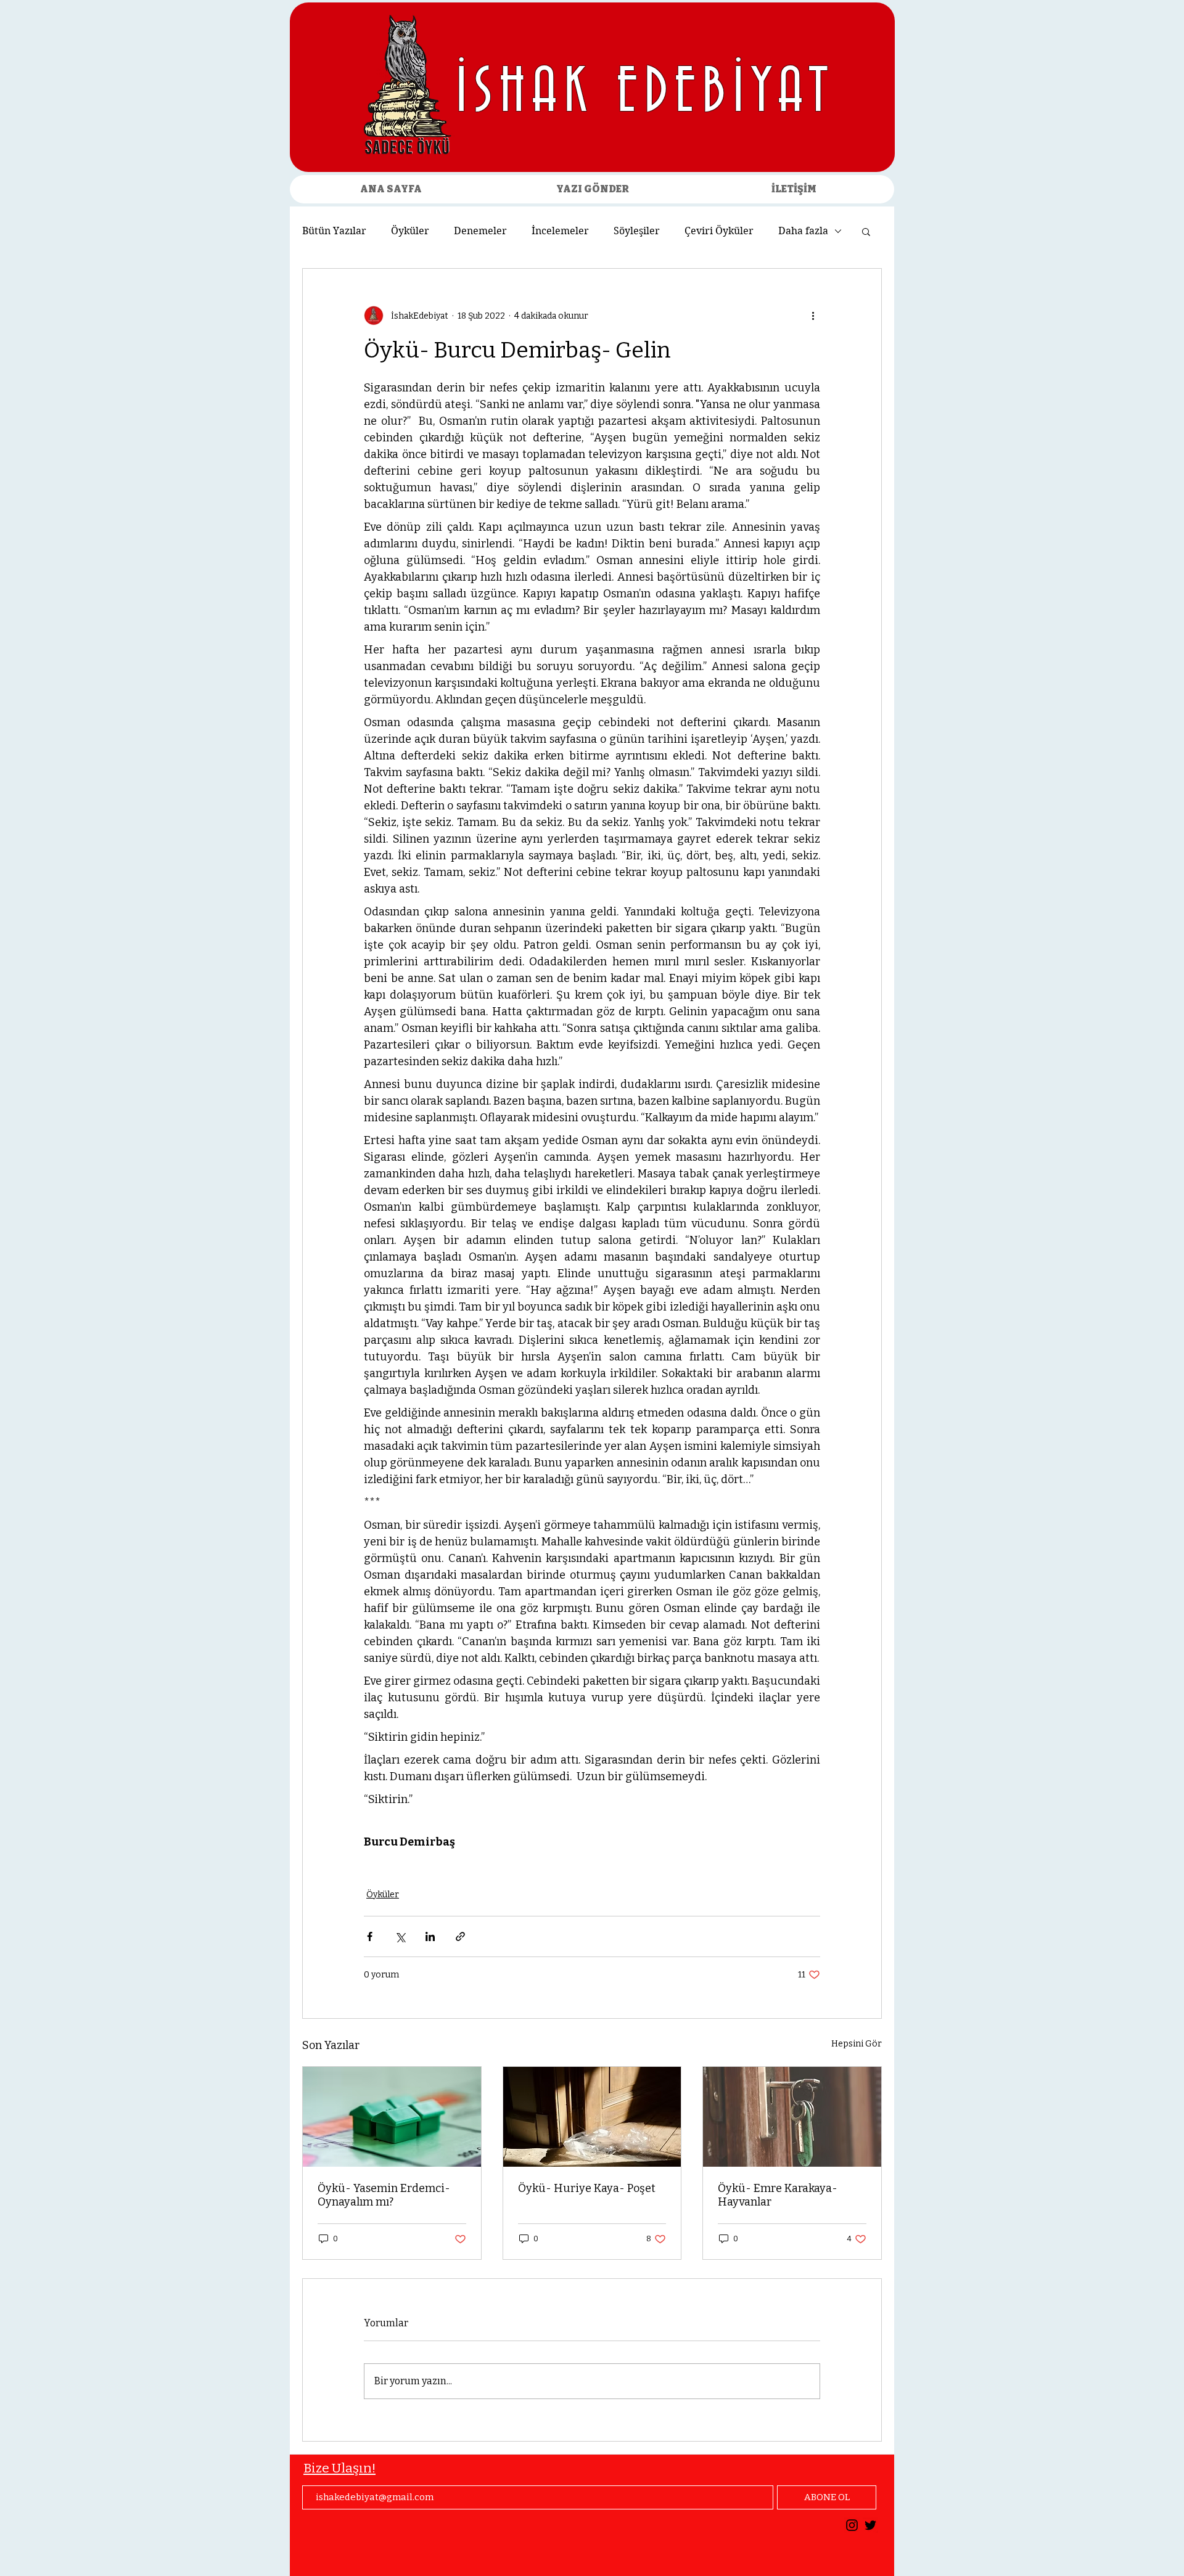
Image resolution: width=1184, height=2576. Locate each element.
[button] (866, 231)
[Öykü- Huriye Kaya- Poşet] (592, 2117)
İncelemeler (560, 231)
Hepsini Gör (857, 2044)
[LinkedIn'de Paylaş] (430, 1936)
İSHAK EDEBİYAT (645, 93)
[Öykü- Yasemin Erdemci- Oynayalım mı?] (392, 2117)
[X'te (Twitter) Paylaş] (400, 1936)
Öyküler (410, 231)
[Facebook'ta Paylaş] (370, 1936)
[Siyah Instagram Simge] (852, 2525)
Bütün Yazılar (334, 231)
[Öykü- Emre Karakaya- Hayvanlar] (792, 2117)
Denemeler (480, 231)
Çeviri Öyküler (719, 231)
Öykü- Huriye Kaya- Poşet (587, 2188)
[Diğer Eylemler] (813, 316)
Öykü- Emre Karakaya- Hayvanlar (778, 2195)
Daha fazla (803, 231)
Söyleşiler (637, 231)
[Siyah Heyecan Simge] (870, 2525)
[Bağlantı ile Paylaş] (460, 1936)
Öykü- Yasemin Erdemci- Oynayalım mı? (384, 2195)
